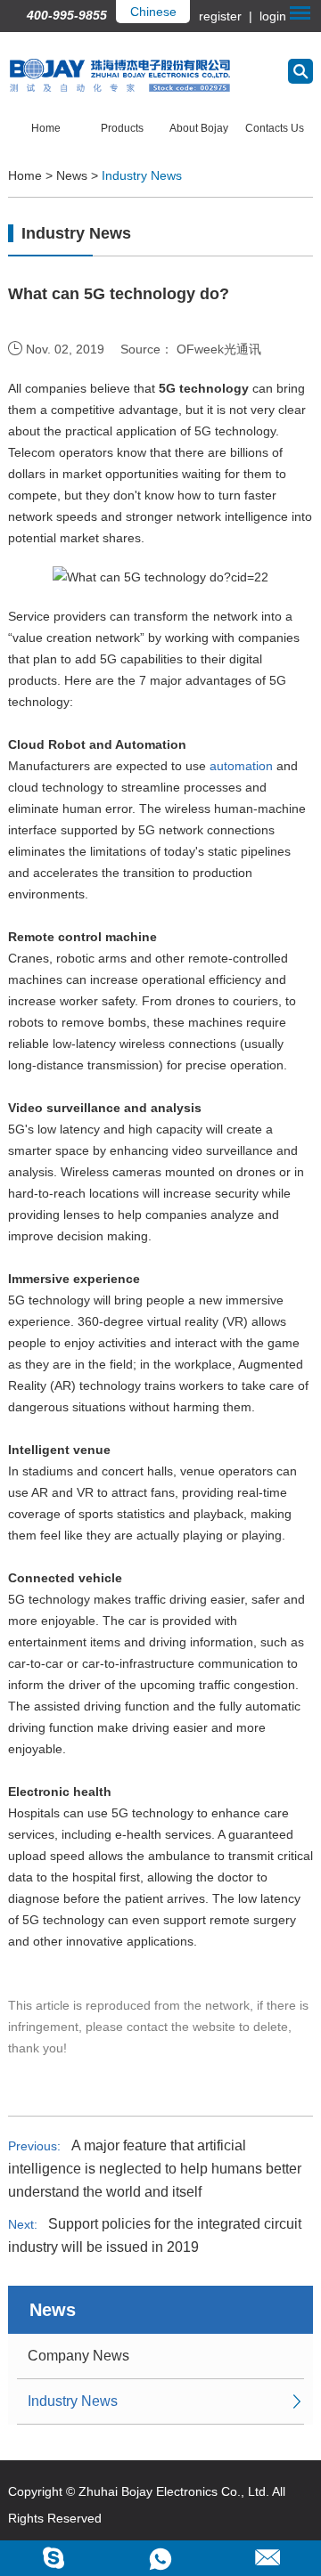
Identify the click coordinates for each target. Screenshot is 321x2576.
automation (241, 766)
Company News (78, 2356)
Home (46, 128)
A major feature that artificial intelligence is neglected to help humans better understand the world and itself (155, 2169)
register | (227, 16)
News (72, 175)
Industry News (142, 175)
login (271, 16)
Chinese (153, 12)
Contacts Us (275, 128)
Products (122, 128)
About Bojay (199, 128)
